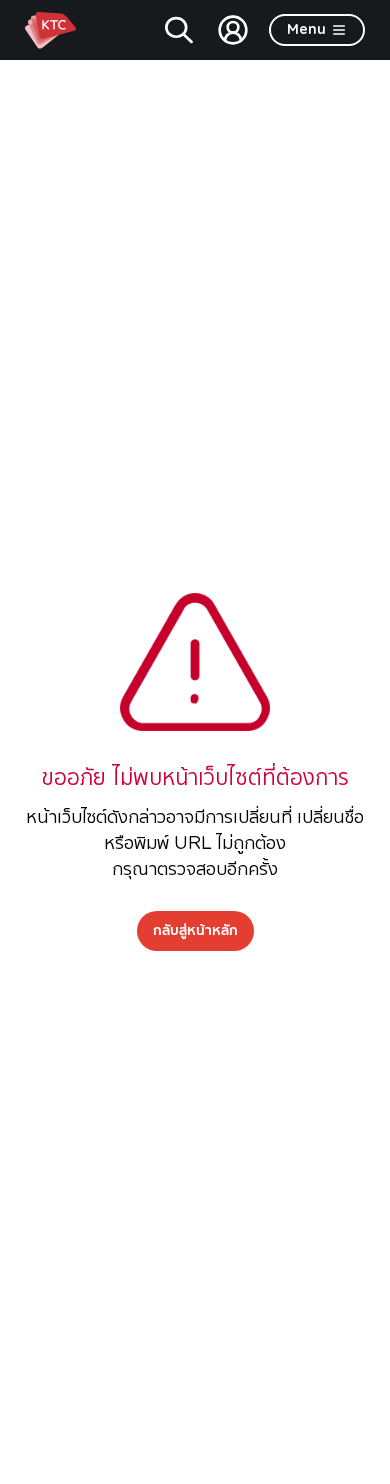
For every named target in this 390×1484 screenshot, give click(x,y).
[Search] (179, 30)
